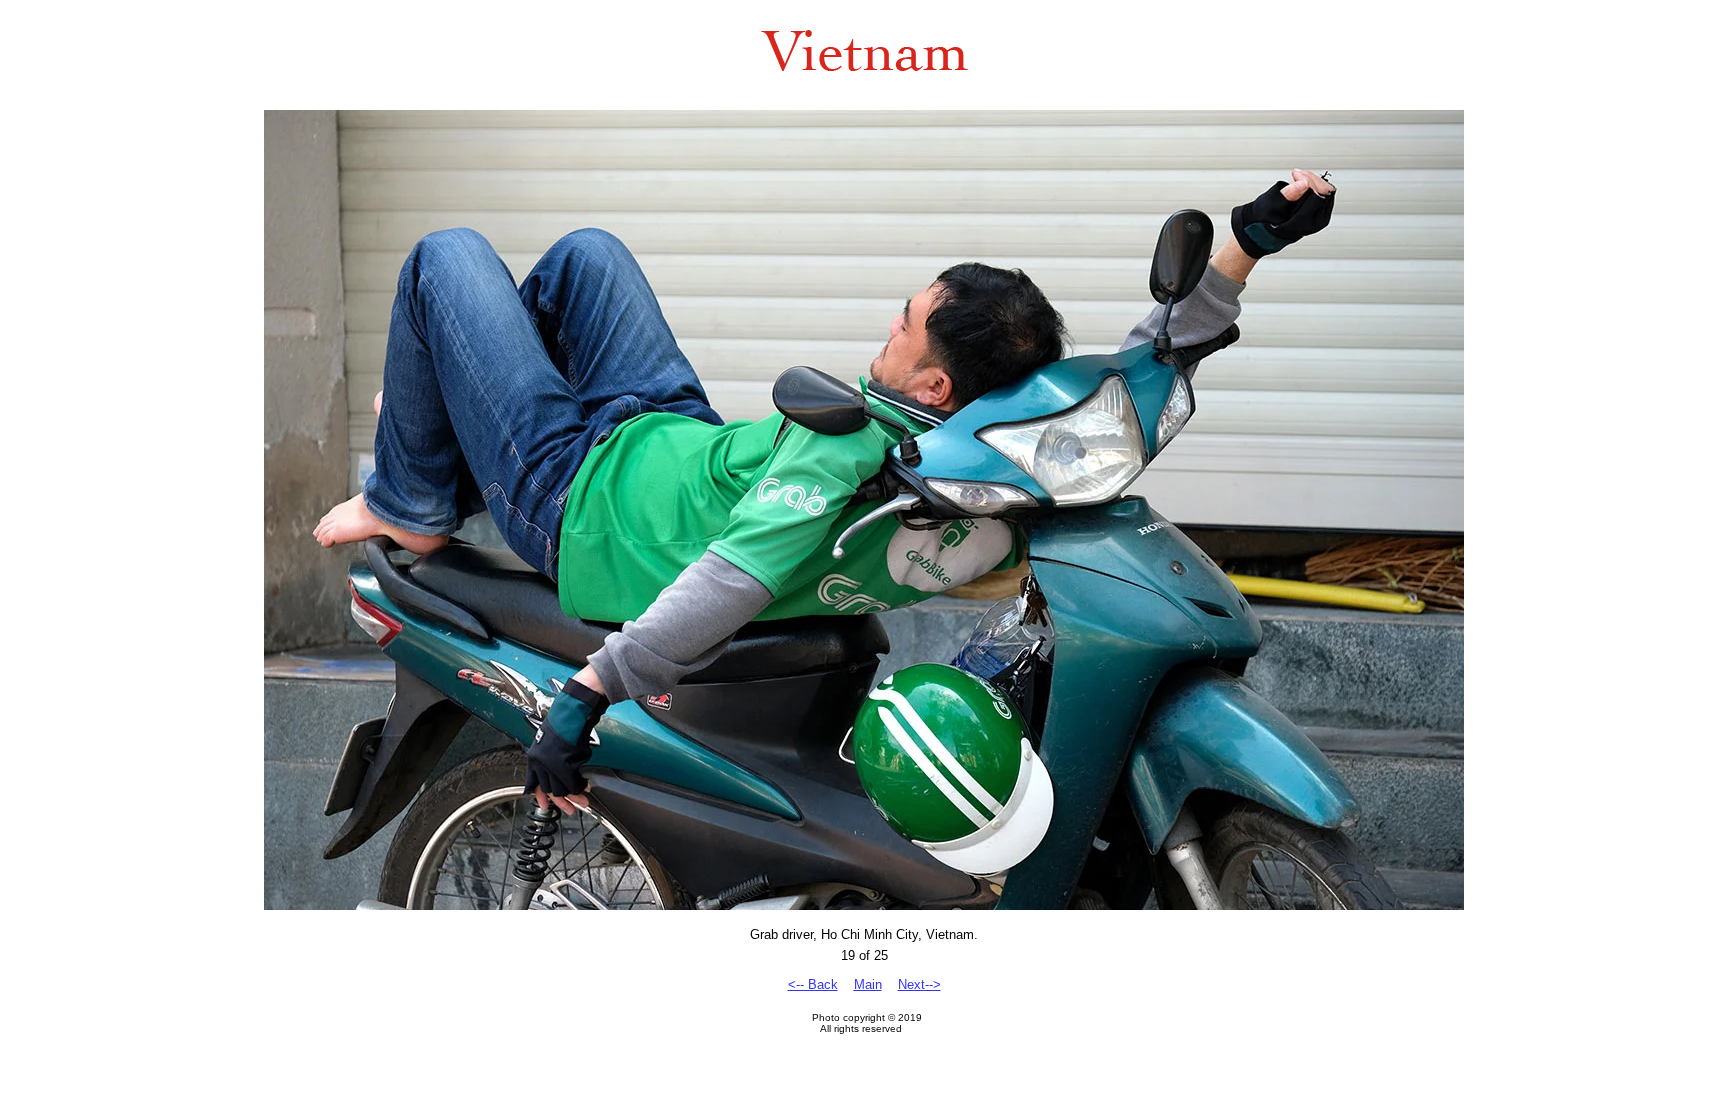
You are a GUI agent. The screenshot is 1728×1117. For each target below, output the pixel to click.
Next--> (919, 984)
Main (868, 984)
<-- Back (813, 984)
